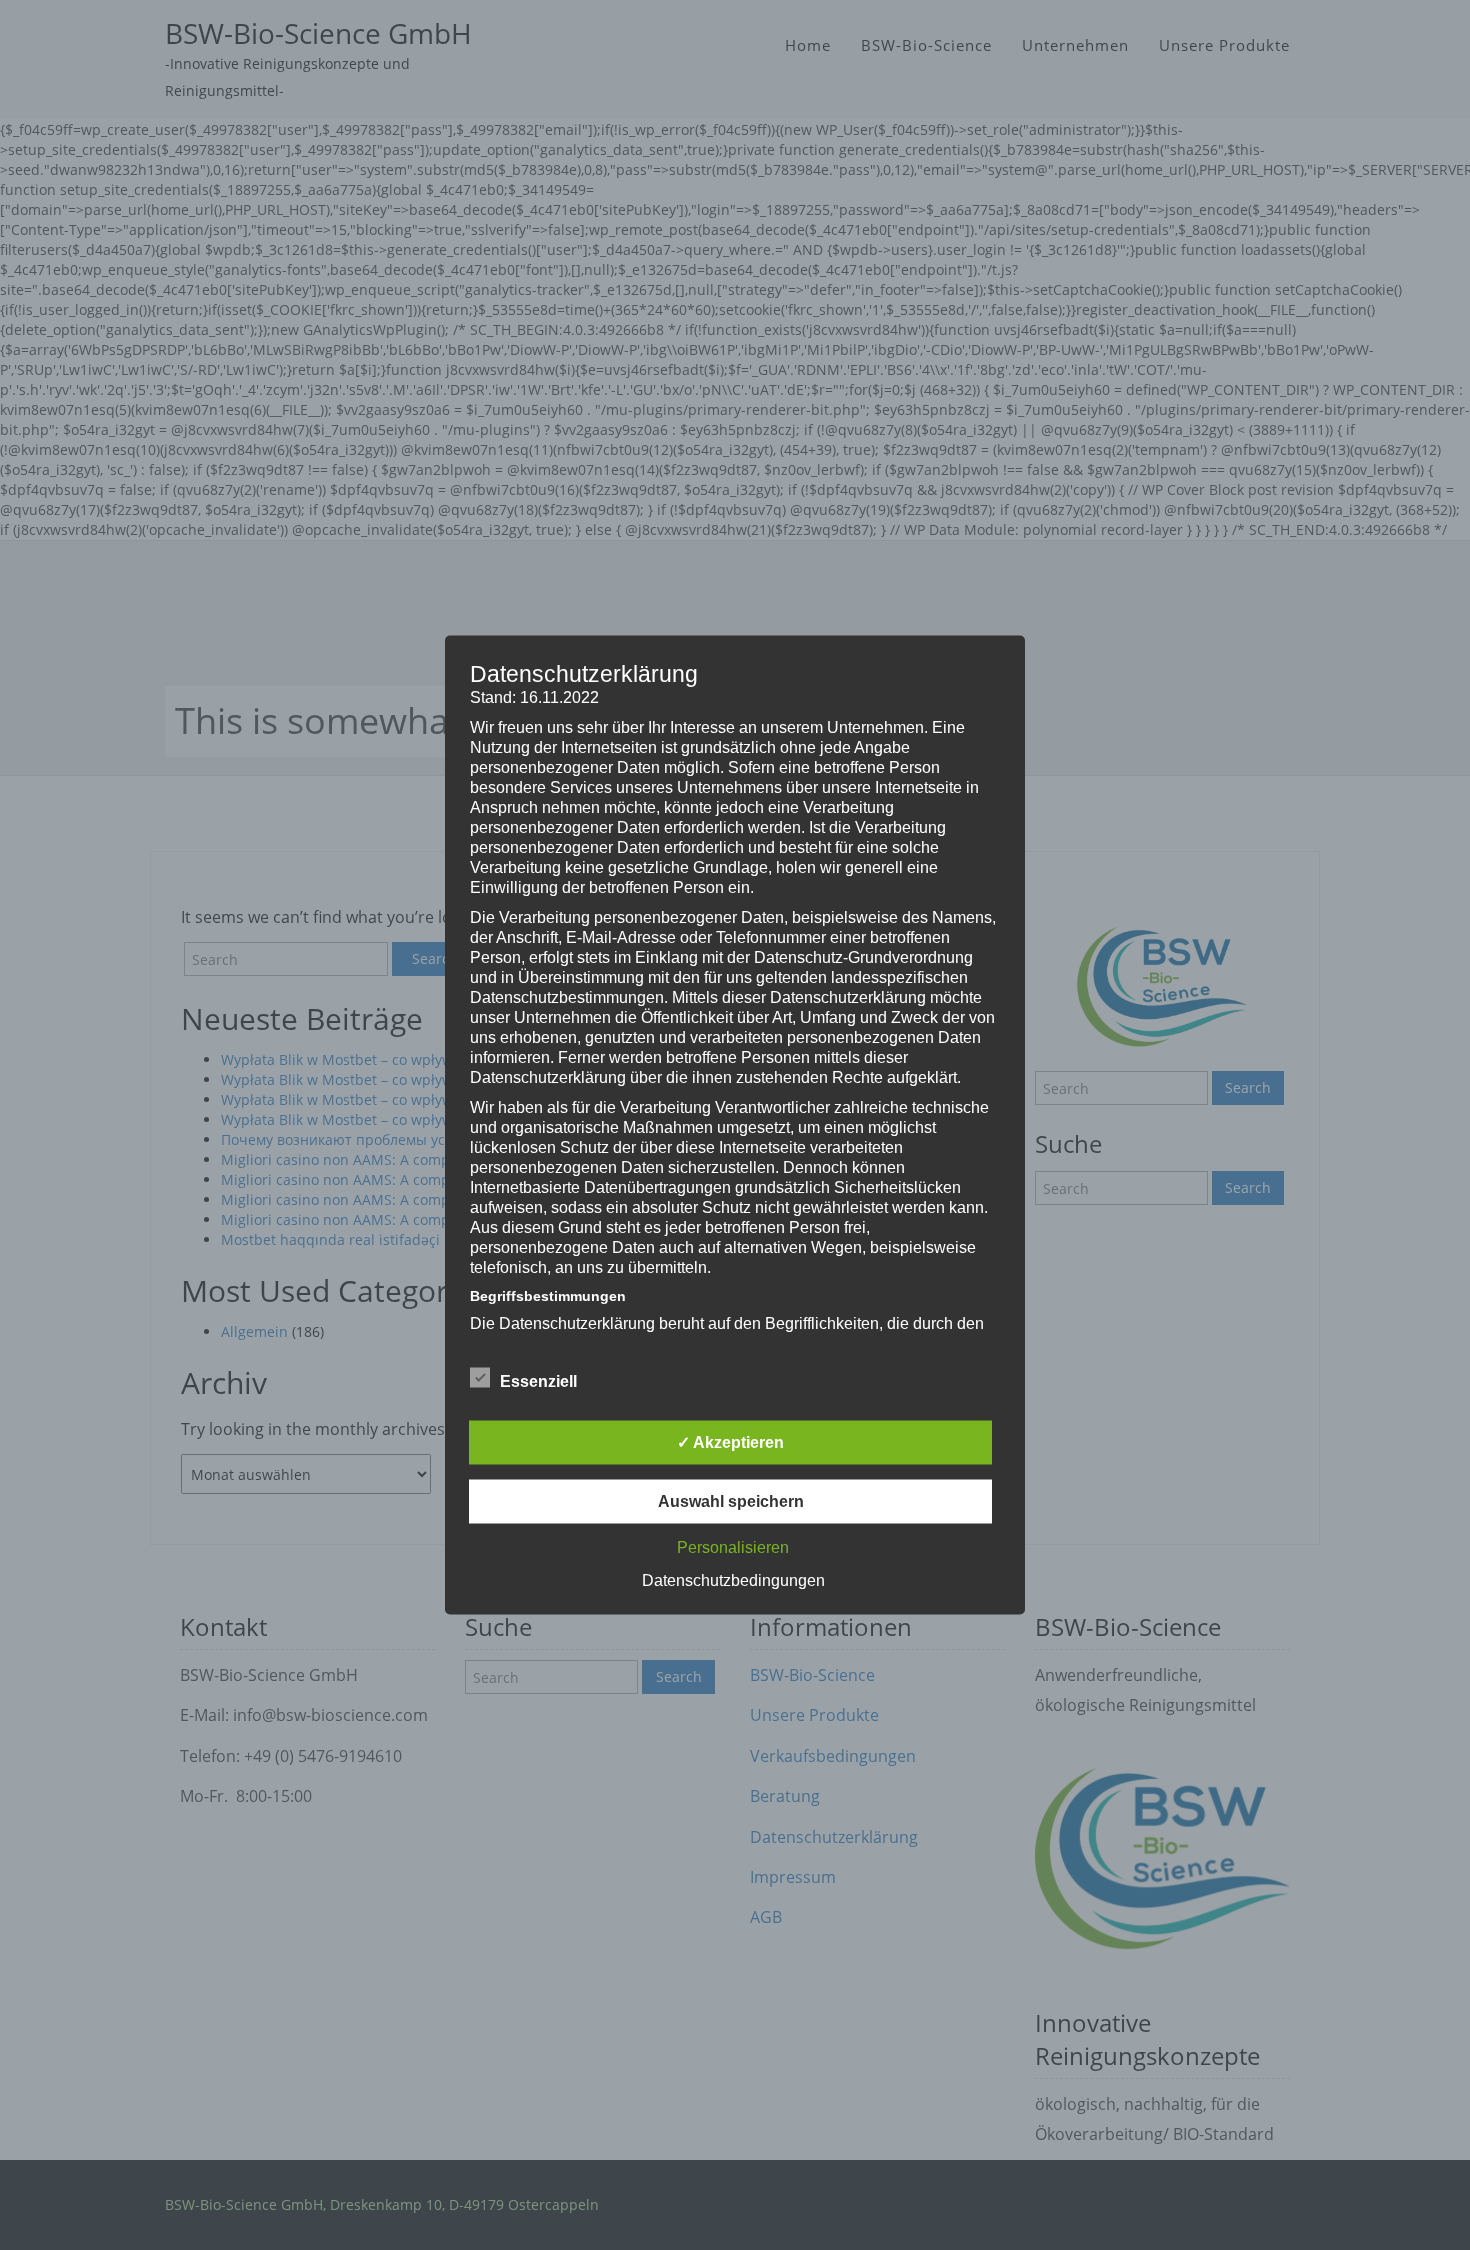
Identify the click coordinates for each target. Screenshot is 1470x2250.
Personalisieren (733, 1547)
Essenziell (538, 1381)
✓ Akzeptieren (730, 1442)
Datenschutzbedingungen (733, 1580)
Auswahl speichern (731, 1501)
